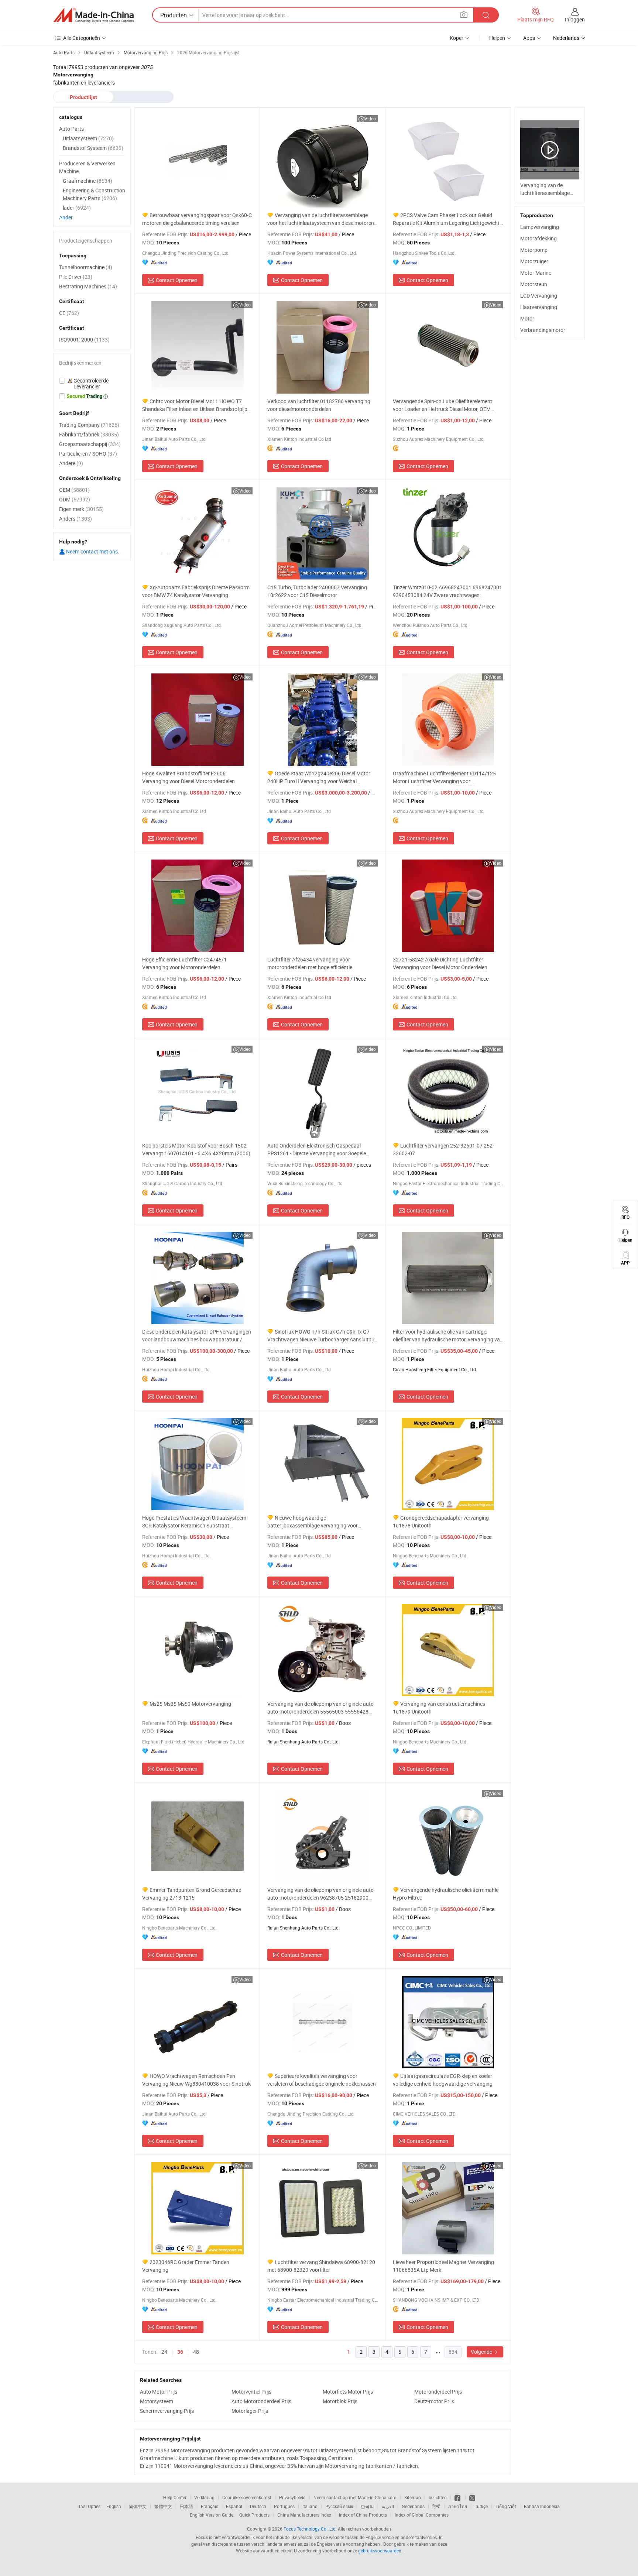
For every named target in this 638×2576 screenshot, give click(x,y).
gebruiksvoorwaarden (380, 2551)
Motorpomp (534, 250)
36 (180, 2352)
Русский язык (339, 2506)
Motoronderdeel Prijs (438, 2392)
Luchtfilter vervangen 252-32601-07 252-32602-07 (443, 1149)
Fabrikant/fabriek (89, 434)
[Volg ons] (472, 2497)
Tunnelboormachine (86, 267)
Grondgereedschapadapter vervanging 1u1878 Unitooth (441, 1522)
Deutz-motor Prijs (434, 2401)
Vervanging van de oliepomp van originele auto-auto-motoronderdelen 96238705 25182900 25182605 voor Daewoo (321, 1894)
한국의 (367, 2506)
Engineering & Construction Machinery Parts (94, 194)
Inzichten (438, 2497)
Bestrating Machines (88, 286)
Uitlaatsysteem (88, 138)
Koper (457, 38)
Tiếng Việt (506, 2506)
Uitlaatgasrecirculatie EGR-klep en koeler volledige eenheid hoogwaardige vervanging (443, 2080)
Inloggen (575, 19)
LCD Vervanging (539, 296)
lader (77, 208)
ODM (75, 499)
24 (164, 2352)
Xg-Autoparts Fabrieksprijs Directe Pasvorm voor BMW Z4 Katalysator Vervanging (196, 591)
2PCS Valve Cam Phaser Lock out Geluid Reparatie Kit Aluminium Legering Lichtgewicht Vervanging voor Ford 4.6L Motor (446, 219)
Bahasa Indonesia (542, 2506)
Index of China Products (363, 2515)
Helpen (497, 38)
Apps (529, 38)
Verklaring (204, 2497)
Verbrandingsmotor (543, 330)
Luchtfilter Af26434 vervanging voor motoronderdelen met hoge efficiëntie (310, 963)
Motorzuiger (534, 261)
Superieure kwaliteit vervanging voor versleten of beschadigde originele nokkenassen (322, 2080)
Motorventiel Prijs (251, 2392)
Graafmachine (88, 181)
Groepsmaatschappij (90, 444)
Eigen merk (81, 509)
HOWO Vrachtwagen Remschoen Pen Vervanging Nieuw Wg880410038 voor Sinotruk (196, 2080)
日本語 (186, 2506)
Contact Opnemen (177, 280)
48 (196, 2352)
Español (234, 2506)
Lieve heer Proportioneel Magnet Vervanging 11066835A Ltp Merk (443, 2266)
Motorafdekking (538, 238)
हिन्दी (436, 2506)
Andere (71, 463)
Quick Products (254, 2515)
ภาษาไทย (458, 2506)
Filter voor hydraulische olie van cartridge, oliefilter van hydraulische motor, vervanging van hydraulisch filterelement (448, 1336)
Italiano (310, 2506)
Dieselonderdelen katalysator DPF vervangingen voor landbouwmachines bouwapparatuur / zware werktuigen (197, 1336)
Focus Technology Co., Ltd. (310, 2529)
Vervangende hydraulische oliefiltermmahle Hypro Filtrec (446, 1894)
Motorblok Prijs (340, 2401)
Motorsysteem (157, 2401)
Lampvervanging (540, 227)
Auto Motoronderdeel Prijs (261, 2401)
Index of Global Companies (422, 2515)
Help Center (175, 2497)
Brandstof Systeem (93, 148)
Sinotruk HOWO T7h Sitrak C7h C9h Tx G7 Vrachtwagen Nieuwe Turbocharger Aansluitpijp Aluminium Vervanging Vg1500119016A (322, 1336)
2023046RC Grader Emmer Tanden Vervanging (186, 2266)
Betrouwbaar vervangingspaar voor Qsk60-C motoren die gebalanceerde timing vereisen (197, 219)
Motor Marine (536, 273)
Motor (527, 318)
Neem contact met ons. (92, 551)
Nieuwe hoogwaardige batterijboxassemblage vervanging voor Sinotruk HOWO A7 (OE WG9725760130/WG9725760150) (313, 1522)
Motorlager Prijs (250, 2411)
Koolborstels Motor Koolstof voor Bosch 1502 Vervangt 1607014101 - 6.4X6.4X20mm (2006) (196, 1149)
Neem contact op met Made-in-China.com (355, 2497)
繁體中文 (163, 2506)
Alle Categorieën (82, 38)
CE (69, 313)
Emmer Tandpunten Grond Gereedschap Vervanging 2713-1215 (192, 1894)
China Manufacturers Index (304, 2515)
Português (284, 2506)
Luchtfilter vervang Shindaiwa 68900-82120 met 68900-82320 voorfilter (321, 2266)
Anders (76, 519)
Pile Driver (76, 277)
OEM (74, 490)
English (114, 2506)
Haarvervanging (539, 307)
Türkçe (481, 2506)
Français (210, 2506)
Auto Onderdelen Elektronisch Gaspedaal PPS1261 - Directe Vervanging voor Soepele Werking (317, 1150)
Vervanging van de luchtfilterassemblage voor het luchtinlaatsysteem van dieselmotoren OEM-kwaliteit (321, 219)
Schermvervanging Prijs (167, 2411)
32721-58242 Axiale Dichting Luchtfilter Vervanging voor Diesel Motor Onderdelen (440, 963)
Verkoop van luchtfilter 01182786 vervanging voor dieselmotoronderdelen (319, 405)
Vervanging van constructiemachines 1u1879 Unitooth (439, 1708)
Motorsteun (534, 284)
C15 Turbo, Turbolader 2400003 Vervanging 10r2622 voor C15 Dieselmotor (317, 591)
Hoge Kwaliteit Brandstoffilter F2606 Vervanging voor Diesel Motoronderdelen (188, 777)
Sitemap (413, 2497)
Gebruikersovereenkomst (247, 2497)
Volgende (482, 2352)
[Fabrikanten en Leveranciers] (93, 15)
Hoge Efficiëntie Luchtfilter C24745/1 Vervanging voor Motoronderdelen (184, 963)
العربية (388, 2506)
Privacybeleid (292, 2497)
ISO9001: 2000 (84, 339)
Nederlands (413, 2506)
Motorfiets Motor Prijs (348, 2392)
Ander (66, 217)
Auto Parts (71, 129)
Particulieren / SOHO (88, 454)
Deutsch (258, 2506)
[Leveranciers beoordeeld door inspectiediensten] (92, 384)
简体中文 (138, 2506)
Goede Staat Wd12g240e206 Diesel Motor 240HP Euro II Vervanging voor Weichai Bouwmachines (319, 777)
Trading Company (89, 425)
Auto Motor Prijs (159, 2392)
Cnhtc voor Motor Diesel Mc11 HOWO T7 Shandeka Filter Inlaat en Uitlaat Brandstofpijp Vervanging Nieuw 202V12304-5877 (195, 405)
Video (370, 119)
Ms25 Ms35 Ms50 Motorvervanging (190, 1704)
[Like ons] (458, 2497)
